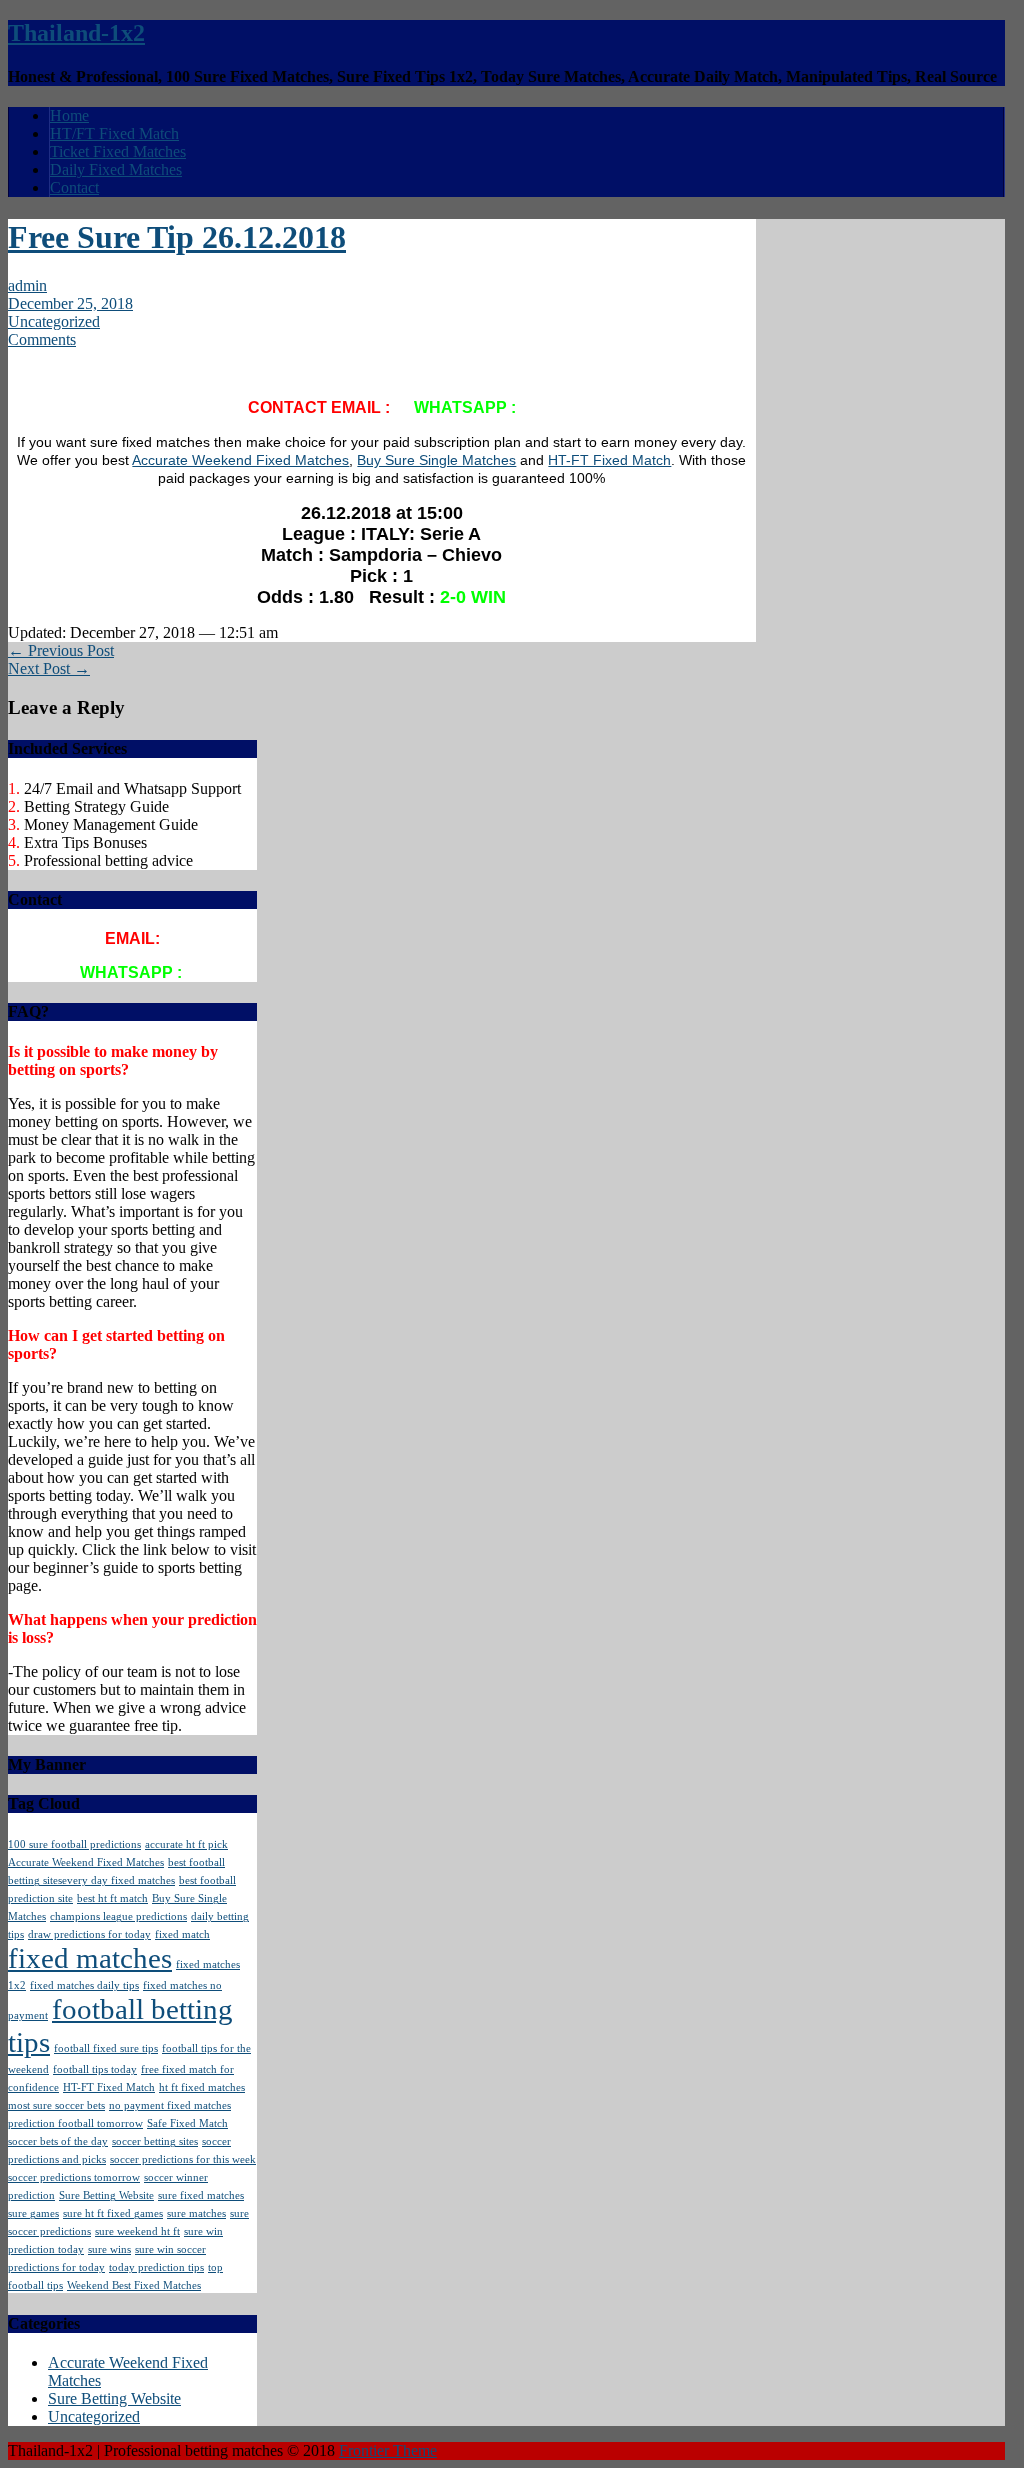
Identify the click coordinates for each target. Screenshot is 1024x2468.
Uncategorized (54, 321)
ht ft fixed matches (202, 2087)
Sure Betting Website (106, 2195)
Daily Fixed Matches (116, 169)
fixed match (182, 1934)
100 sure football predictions (74, 1844)
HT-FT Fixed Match (609, 460)
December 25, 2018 (70, 303)
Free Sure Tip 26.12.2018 (177, 237)
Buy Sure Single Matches (436, 460)
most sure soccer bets (56, 2105)
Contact (74, 187)
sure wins (109, 2249)
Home (69, 115)
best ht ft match (112, 1898)
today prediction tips (156, 2267)
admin (27, 285)
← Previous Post (61, 650)
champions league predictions (118, 1916)
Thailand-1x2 (76, 33)
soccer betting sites (155, 2141)
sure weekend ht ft (137, 2231)
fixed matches (90, 1958)
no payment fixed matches (170, 2105)
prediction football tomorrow (75, 2123)
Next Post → (49, 668)
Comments (42, 339)
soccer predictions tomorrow (74, 2177)
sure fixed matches (201, 2195)
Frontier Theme (388, 2450)
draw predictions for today (89, 1934)
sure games (33, 2213)
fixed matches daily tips (84, 1985)
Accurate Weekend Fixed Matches (240, 460)
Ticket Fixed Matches (118, 151)
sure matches (196, 2213)
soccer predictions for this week (183, 2159)
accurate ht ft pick (186, 1844)
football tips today (95, 2069)
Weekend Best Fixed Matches (134, 2285)
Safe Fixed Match (187, 2123)
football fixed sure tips (106, 2048)
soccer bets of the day (58, 2141)
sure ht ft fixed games (113, 2213)
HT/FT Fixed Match (114, 133)
